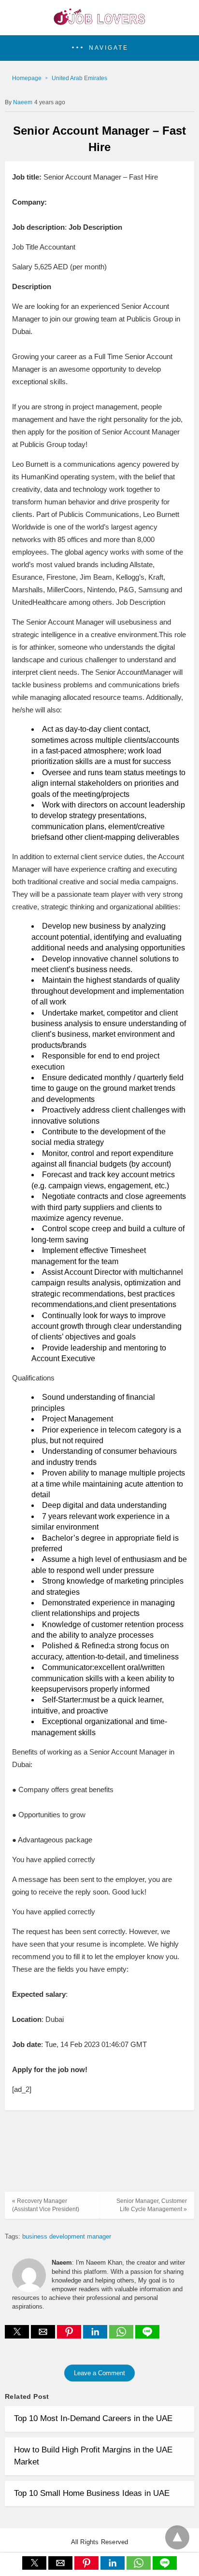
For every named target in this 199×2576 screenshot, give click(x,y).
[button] (99, 48)
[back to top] (177, 2537)
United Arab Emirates (79, 78)
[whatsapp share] (122, 2336)
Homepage (27, 78)
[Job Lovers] (99, 22)
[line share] (147, 2336)
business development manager (67, 2236)
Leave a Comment (99, 2373)
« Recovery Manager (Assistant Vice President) (46, 2205)
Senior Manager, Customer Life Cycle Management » (152, 2205)
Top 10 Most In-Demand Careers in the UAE (93, 2418)
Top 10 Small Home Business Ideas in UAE (92, 2493)
